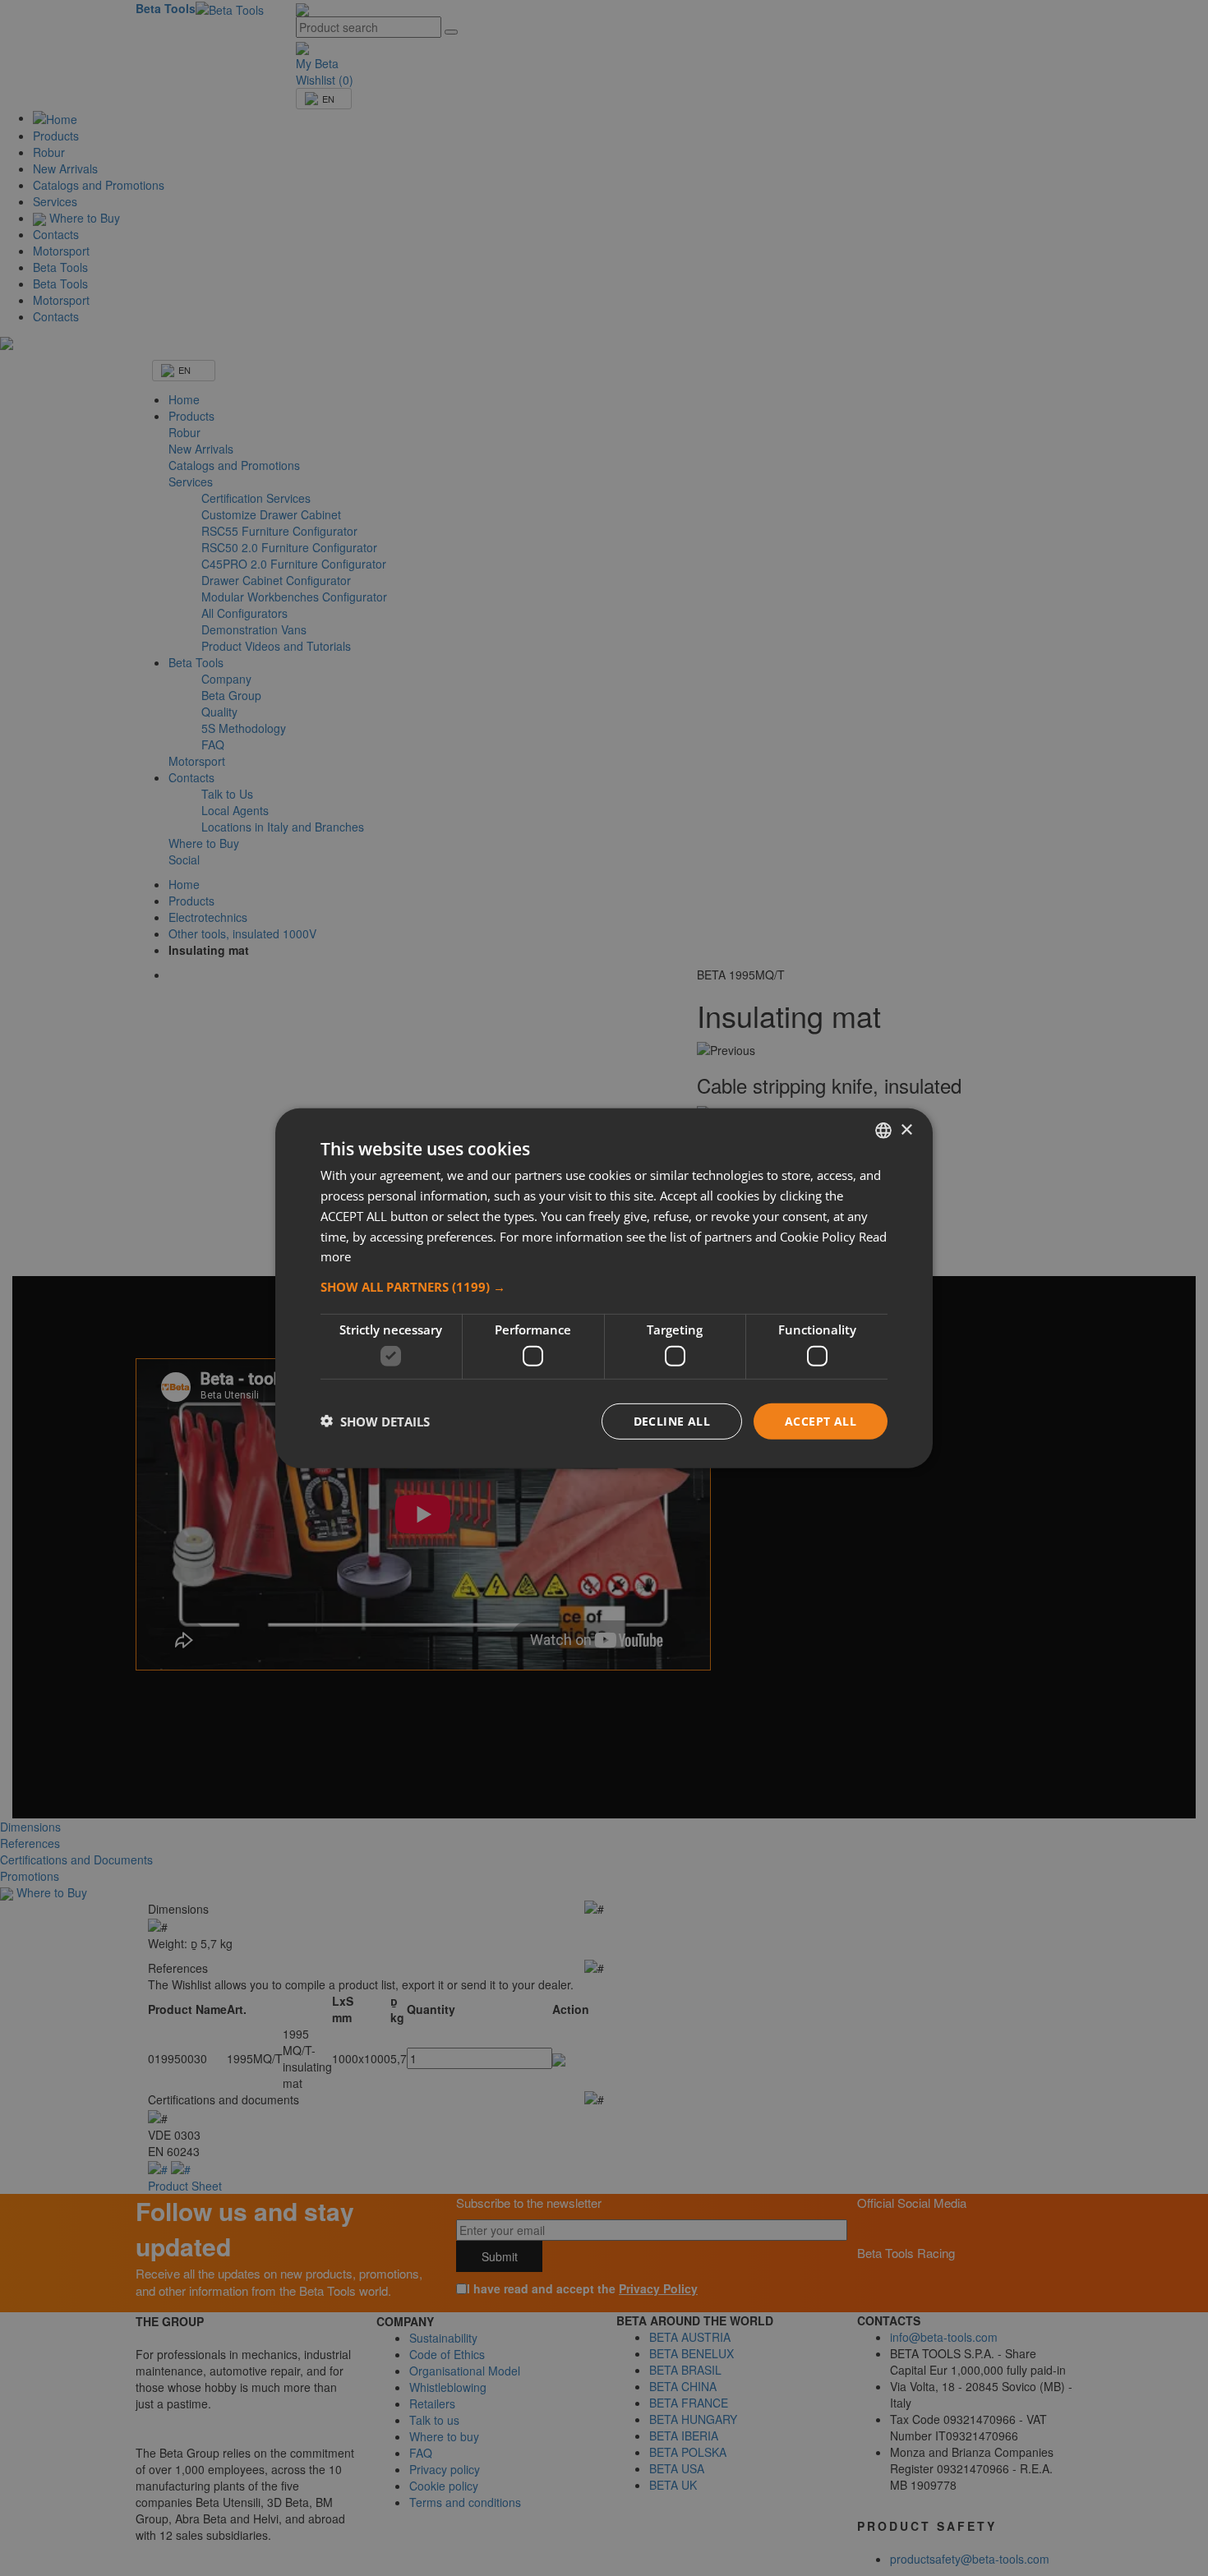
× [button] (906, 1129)
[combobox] (883, 1130)
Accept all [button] (821, 1420)
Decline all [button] (672, 1420)
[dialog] (604, 1288)
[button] (604, 1286)
